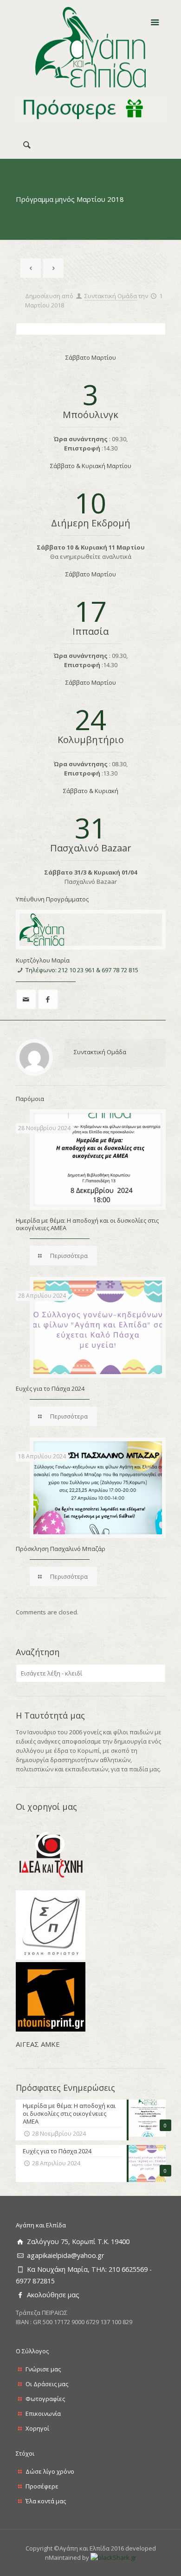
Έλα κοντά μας (46, 2501)
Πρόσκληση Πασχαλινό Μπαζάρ (61, 1549)
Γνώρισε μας (43, 2369)
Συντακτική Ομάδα (111, 296)
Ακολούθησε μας (53, 2295)
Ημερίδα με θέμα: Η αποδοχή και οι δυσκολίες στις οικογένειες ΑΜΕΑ (87, 1224)
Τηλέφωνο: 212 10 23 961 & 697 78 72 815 (82, 970)
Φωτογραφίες (45, 2399)
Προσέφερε (42, 2486)
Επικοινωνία (43, 2413)
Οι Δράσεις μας (47, 2384)
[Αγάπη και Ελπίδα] (91, 47)
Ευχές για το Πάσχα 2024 (50, 1388)
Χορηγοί (37, 2428)
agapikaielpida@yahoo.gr (65, 2255)
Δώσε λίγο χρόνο (50, 2471)
